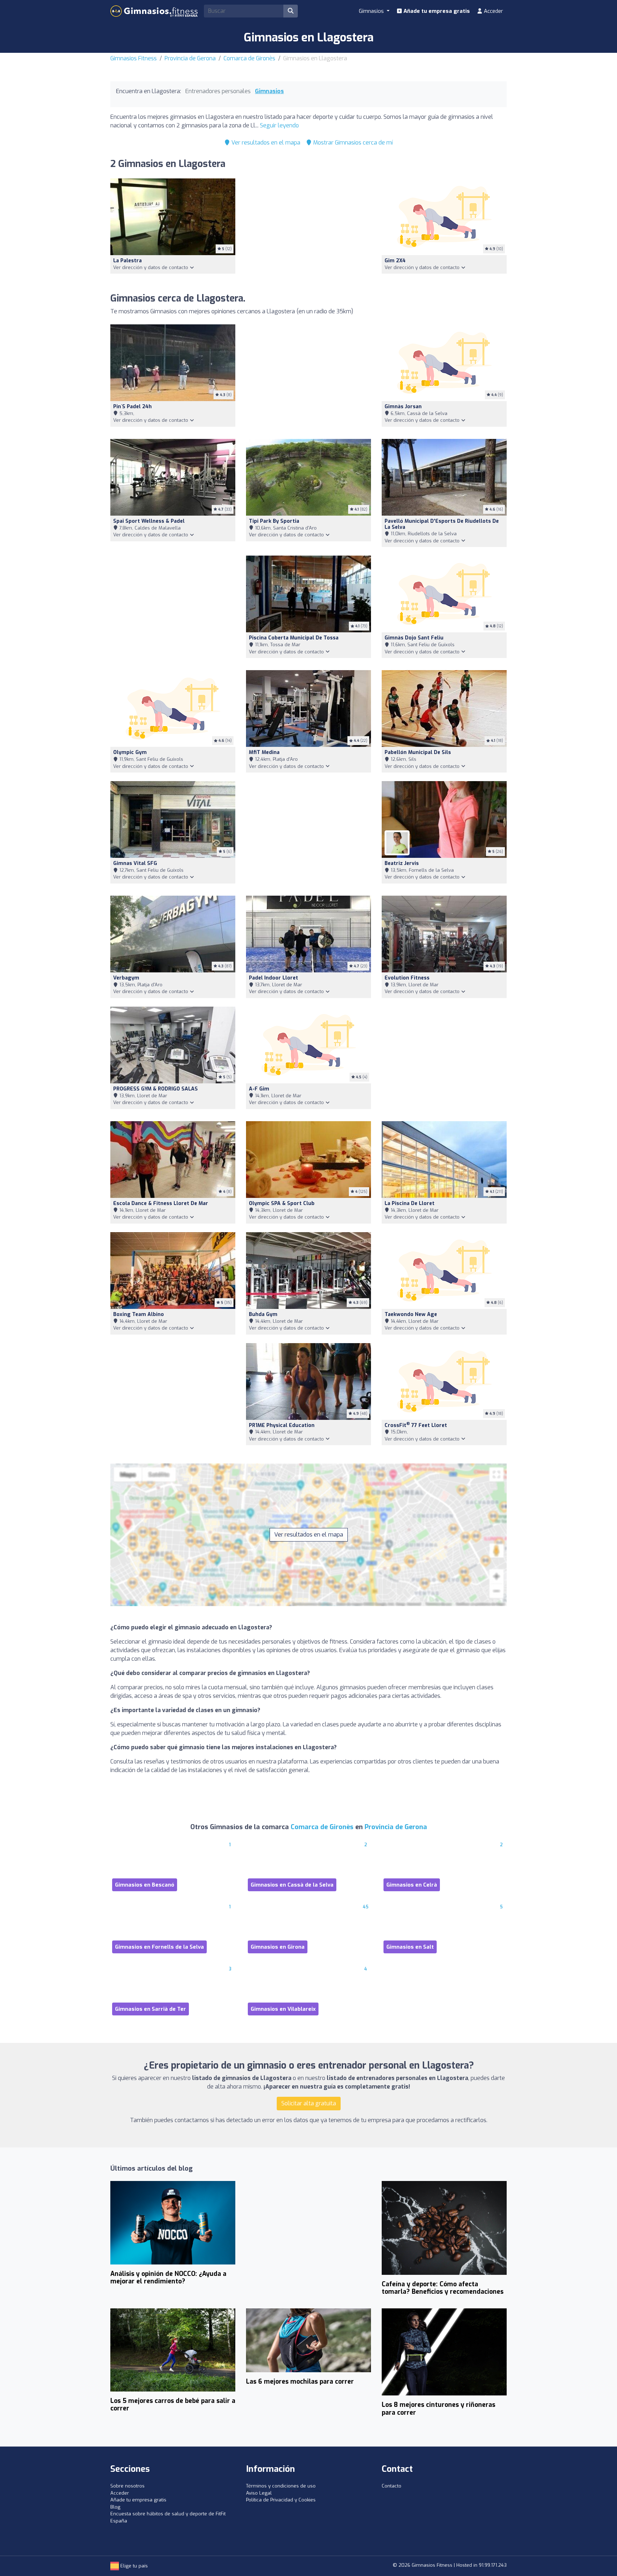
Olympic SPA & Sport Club (282, 1203)
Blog (115, 2507)
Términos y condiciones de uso (281, 2486)
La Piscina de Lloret (410, 1203)
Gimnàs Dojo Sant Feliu (414, 638)
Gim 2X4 (395, 261)
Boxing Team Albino (139, 1314)
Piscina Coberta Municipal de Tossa (294, 638)
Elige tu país (133, 2566)
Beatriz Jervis (402, 863)
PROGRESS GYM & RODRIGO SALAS (155, 1089)
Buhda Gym (263, 1314)
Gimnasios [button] (372, 11)
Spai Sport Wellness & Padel (149, 521)
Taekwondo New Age (411, 1314)
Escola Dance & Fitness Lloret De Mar (161, 1203)
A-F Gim (259, 1089)
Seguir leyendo (279, 125)
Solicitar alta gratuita (309, 2103)
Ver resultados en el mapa (265, 143)
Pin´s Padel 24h (132, 407)
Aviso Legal (259, 2493)
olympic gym (130, 752)
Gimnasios (269, 91)
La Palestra (127, 261)
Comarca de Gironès (249, 58)
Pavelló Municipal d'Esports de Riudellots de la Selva (442, 524)
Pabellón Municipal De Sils (418, 752)
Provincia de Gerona (190, 58)
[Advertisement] (308, 231)
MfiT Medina (264, 752)
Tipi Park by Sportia (274, 521)
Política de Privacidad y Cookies (281, 2500)
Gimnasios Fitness (134, 58)
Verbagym (126, 978)
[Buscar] (291, 11)
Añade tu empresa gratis (436, 11)
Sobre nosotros (127, 2486)
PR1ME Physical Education (282, 1425)
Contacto (392, 2486)
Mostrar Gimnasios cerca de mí (352, 143)
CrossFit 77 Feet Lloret (416, 1425)
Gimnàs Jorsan (403, 407)
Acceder (493, 11)
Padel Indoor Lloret (274, 978)
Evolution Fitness (407, 978)
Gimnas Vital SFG (135, 863)
